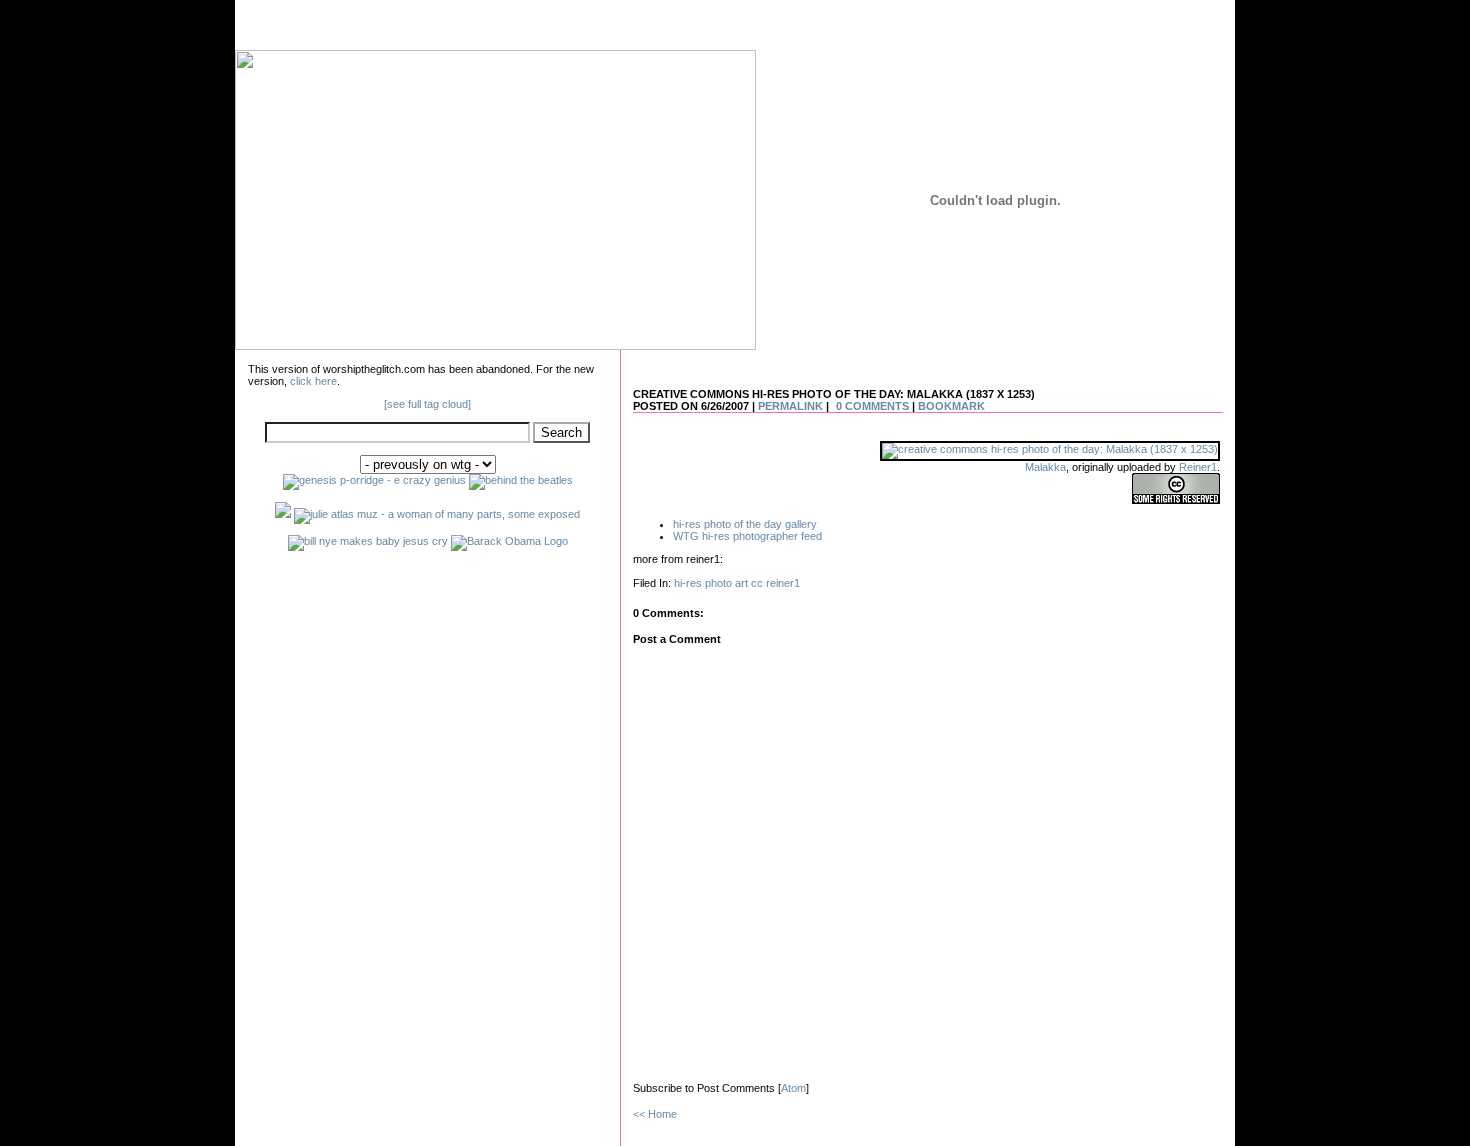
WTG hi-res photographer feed (747, 536)
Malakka (1045, 467)
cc (757, 583)
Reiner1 (1198, 467)
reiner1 (783, 583)
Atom (793, 1088)
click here (313, 381)
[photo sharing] (1050, 449)
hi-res (688, 583)
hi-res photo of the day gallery (745, 524)
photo (718, 583)
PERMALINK (790, 406)
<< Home (655, 1114)
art (741, 583)
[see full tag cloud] (427, 404)
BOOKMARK (951, 406)
